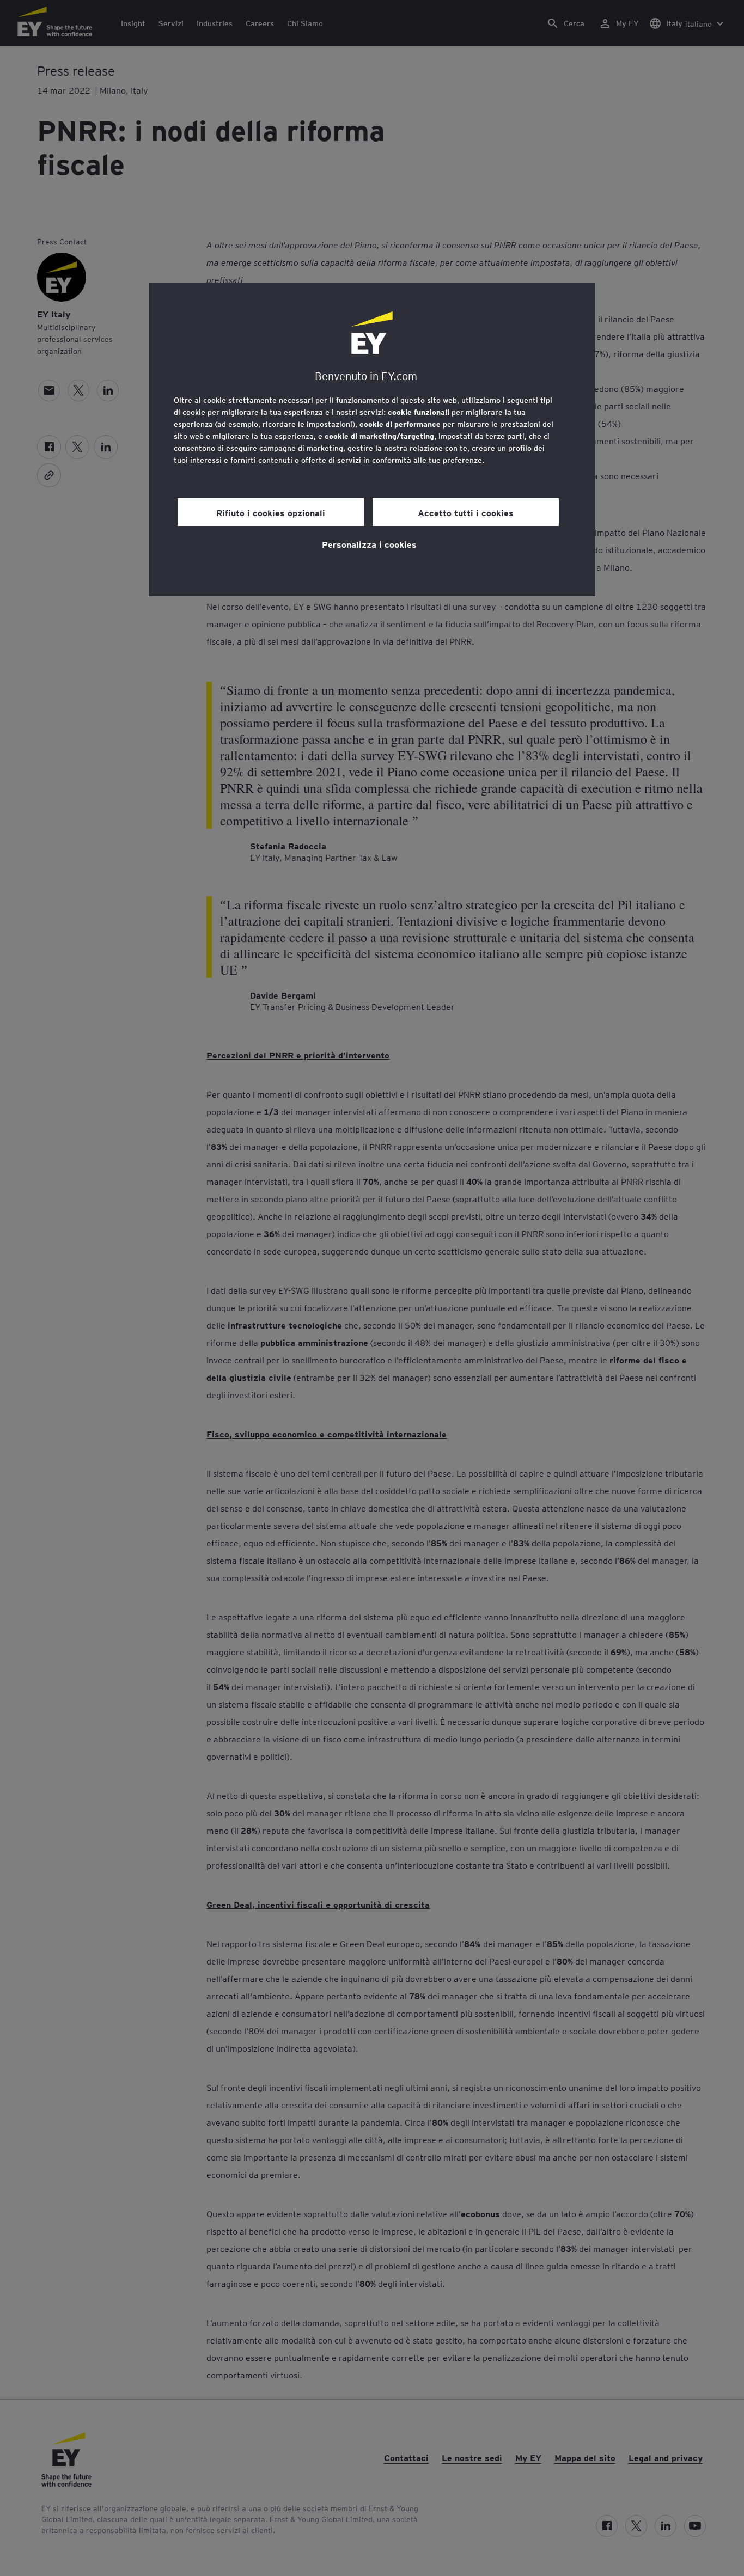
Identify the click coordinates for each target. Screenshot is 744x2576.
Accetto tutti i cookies (466, 512)
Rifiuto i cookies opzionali (271, 512)
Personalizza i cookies (369, 544)
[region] (372, 440)
